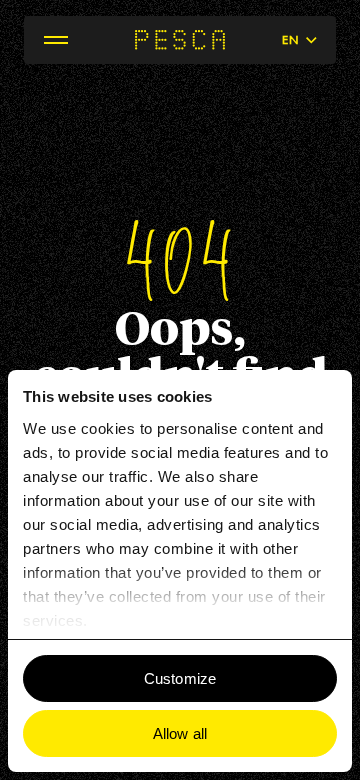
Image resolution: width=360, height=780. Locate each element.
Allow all (180, 733)
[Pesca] (180, 40)
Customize (180, 678)
